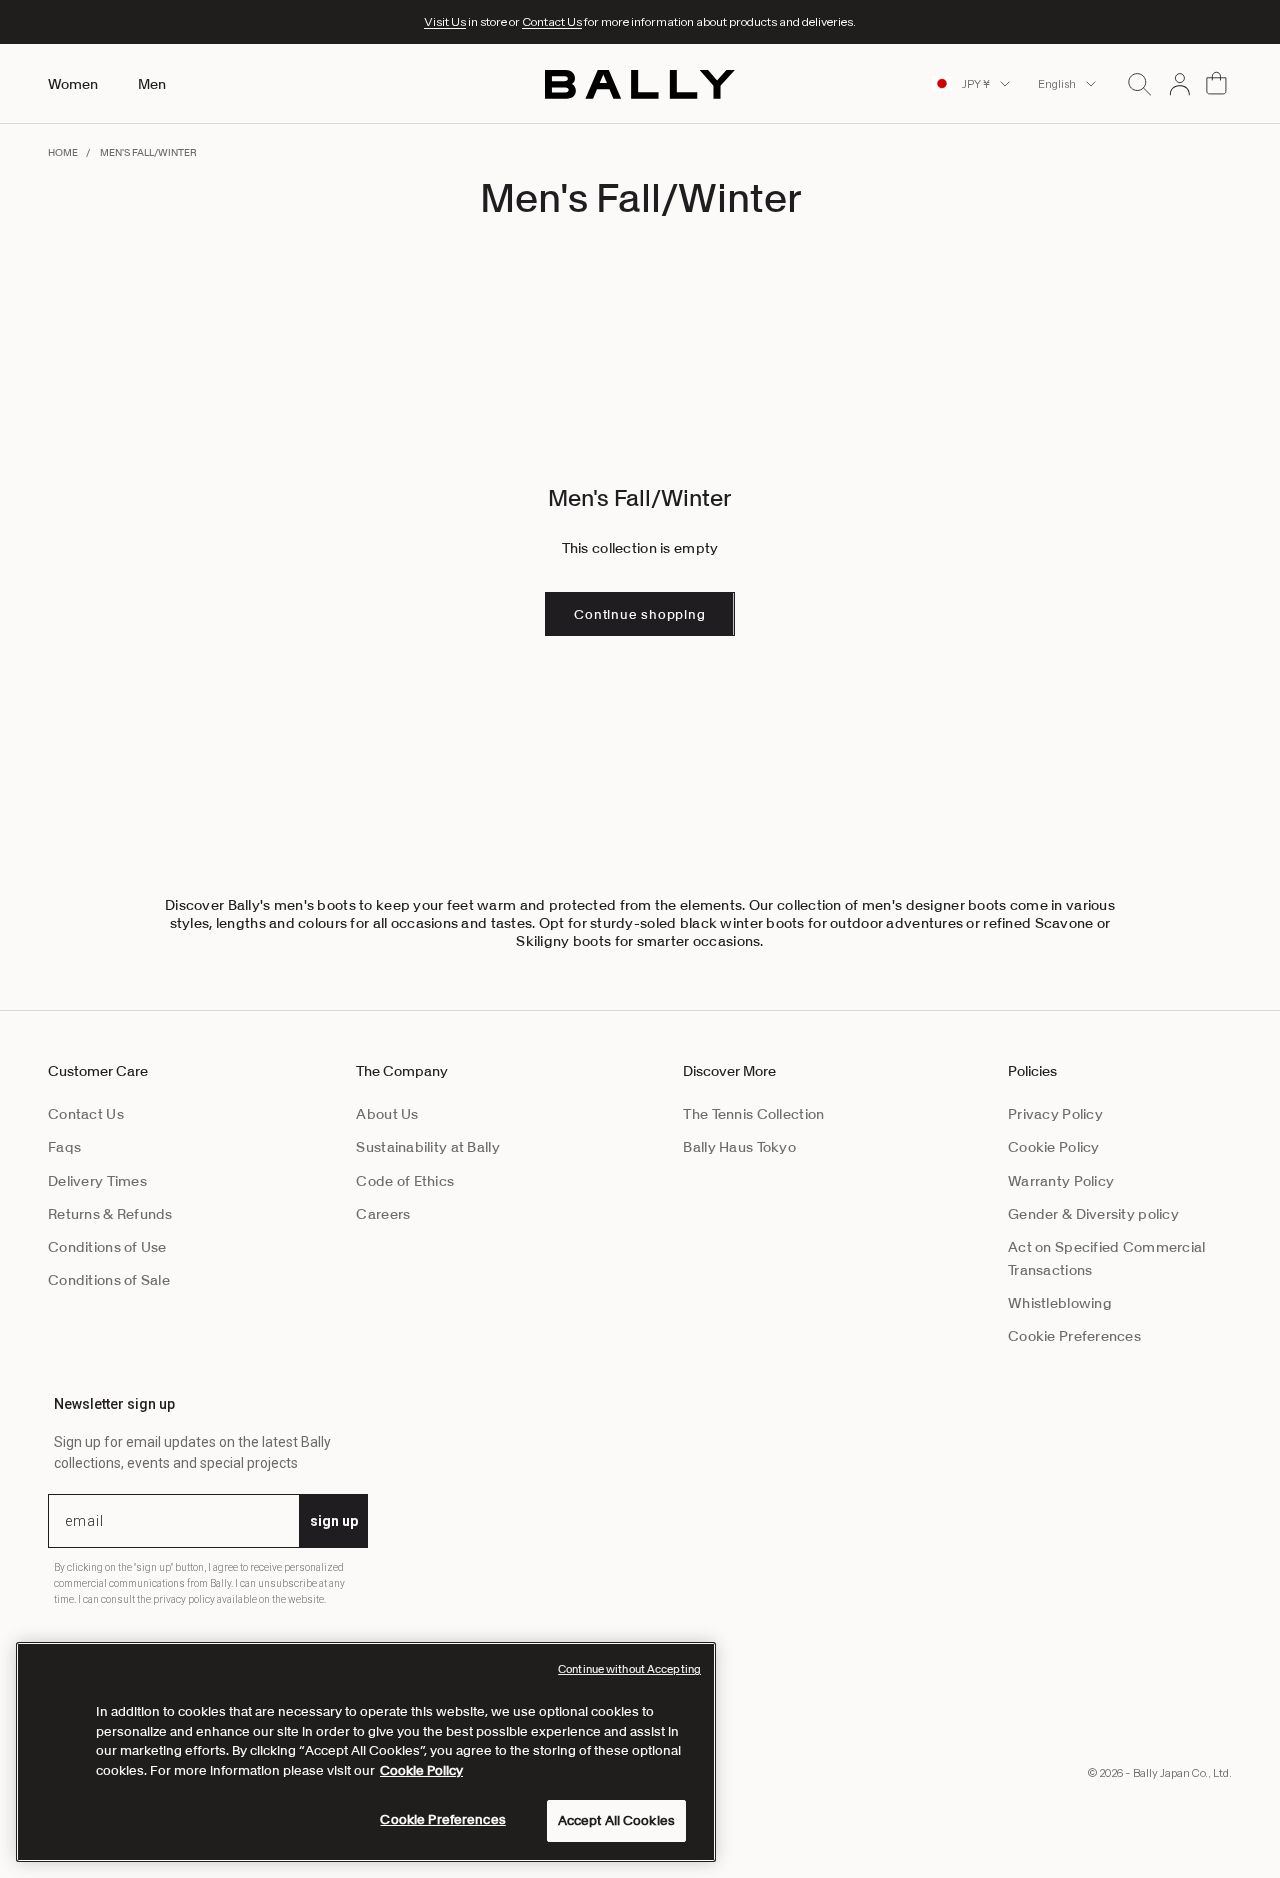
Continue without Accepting (629, 1669)
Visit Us (445, 21)
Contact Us (552, 21)
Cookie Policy (1054, 1147)
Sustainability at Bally (427, 1147)
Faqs (64, 1147)
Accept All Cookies (616, 1820)
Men (152, 84)
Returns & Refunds (110, 1214)
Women (73, 84)
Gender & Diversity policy (1093, 1214)
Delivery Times (97, 1181)
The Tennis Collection (753, 1114)
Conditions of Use (107, 1247)
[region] (366, 1752)
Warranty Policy (1061, 1181)
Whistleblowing (1060, 1303)
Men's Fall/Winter (148, 152)
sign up (334, 1521)
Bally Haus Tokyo (739, 1147)
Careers (383, 1214)
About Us (387, 1114)
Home (63, 152)
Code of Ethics (405, 1181)
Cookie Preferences (1074, 1336)
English (1057, 84)
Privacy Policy (1055, 1114)
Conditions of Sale (109, 1280)
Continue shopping (639, 614)
